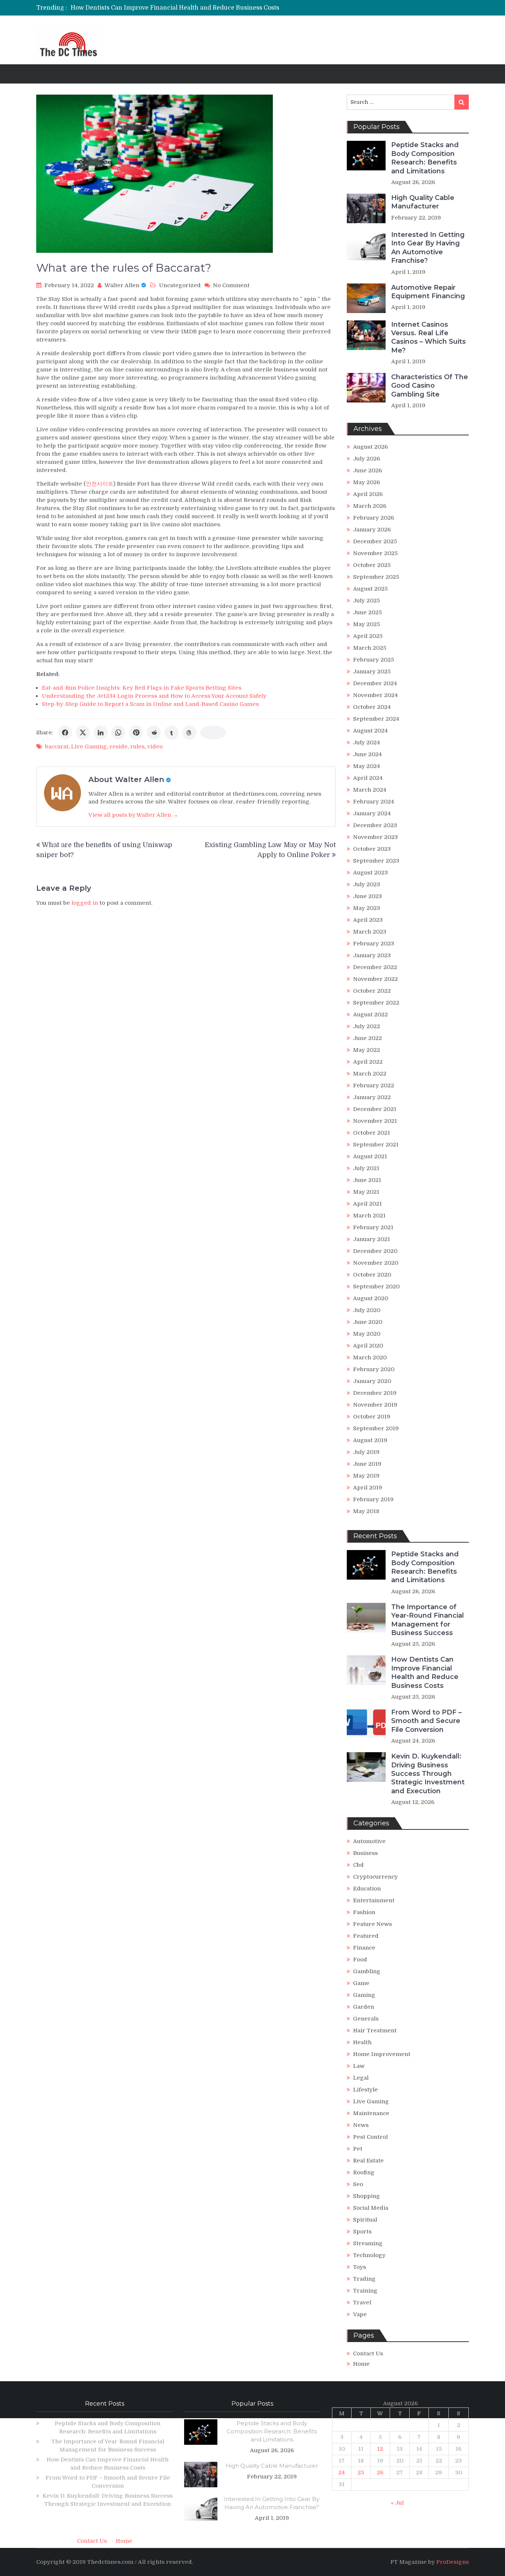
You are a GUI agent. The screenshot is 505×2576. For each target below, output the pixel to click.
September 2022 (376, 1003)
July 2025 (367, 601)
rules (137, 747)
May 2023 (367, 908)
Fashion (364, 1912)
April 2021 (367, 1204)
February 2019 (373, 1499)
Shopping (367, 2196)
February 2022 (374, 1085)
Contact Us (368, 2354)
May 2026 (367, 482)
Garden (364, 2007)
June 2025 (367, 612)
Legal (361, 2078)
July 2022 (367, 1026)
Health (362, 2042)
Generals (366, 2019)
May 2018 (366, 1511)
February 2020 (374, 1369)
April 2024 (368, 778)
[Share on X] (83, 733)
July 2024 (367, 742)
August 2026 (370, 447)
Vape (360, 2314)
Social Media (371, 2208)
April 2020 (368, 1346)
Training (365, 2291)
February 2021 (373, 1227)
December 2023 (375, 825)
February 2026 (374, 518)
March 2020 (370, 1357)
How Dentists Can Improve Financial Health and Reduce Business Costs (175, 8)
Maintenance (371, 2113)
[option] (183, 8)
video (155, 747)
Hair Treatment (375, 2030)
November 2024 (375, 695)
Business (365, 1853)
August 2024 (370, 731)
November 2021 (375, 1121)
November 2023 (375, 837)
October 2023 (372, 849)
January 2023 (372, 955)
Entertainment (374, 1900)
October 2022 (372, 991)
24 (342, 2473)
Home (361, 2364)
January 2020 (372, 1381)
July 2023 (367, 884)
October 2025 (372, 565)
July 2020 (367, 1310)
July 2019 (366, 1452)
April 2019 (368, 1488)
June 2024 (367, 754)
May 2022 (367, 1050)
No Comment (231, 285)
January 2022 (372, 1097)
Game (361, 1983)
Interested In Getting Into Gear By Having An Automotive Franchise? (428, 248)
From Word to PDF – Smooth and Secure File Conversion (426, 1721)
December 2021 (375, 1109)
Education (367, 1889)
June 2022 (367, 1038)
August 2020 (371, 1298)
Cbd (358, 1865)
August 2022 (370, 1015)
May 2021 (366, 1192)
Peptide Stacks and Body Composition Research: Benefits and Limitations (425, 158)
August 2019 (370, 1440)
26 (380, 2473)
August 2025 (370, 589)
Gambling (367, 1971)
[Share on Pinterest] (136, 733)
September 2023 (376, 861)
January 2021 (372, 1239)
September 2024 (376, 719)
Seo (358, 2184)
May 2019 (366, 1476)
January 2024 (372, 813)
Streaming (368, 2243)
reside (118, 747)
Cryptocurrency (375, 1877)
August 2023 (370, 873)
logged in (85, 903)
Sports (362, 2232)
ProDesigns (453, 2562)
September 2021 (376, 1145)
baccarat (57, 747)
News (361, 2125)
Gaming (364, 1995)
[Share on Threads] (189, 733)
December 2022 (375, 967)
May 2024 (367, 766)
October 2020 (372, 1275)
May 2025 (367, 624)
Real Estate (368, 2161)
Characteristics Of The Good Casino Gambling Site (430, 386)
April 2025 (368, 636)
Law (359, 2066)
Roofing (364, 2172)
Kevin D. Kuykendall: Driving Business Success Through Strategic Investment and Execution (428, 1774)
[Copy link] (213, 733)
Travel (362, 2303)
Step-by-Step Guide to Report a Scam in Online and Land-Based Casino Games (150, 704)
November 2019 (375, 1405)
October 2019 (372, 1417)
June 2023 (367, 896)
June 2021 (367, 1180)
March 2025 (370, 648)
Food (360, 1960)
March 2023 (370, 932)
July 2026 (367, 459)
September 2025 (376, 577)
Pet (358, 2149)
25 (361, 2473)
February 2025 (374, 660)
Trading (364, 2279)
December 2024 (375, 683)
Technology (369, 2255)
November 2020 (376, 1263)
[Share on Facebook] (65, 733)
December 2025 (375, 541)
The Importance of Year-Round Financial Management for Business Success (428, 1620)
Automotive (369, 1841)
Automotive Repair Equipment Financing (428, 292)
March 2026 (370, 506)
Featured (366, 1936)
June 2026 (367, 470)
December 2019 (375, 1393)
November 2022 (375, 979)
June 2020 (368, 1322)
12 (380, 2449)
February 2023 (374, 944)
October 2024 (372, 707)
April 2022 (368, 1062)
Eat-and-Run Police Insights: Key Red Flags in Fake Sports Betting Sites (142, 688)
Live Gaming (89, 747)
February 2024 (374, 802)
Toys (360, 2267)
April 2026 (368, 494)
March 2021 (369, 1216)
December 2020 (375, 1251)
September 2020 (376, 1287)
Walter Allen (122, 285)
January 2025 (372, 672)
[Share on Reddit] (154, 733)
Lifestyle (365, 2090)
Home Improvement (382, 2054)
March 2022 (370, 1074)
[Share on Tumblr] (172, 733)
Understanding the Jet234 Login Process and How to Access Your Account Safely (154, 696)
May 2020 (367, 1334)
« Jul (397, 2503)
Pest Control (370, 2137)
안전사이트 (100, 484)
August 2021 (370, 1156)
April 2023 (368, 920)
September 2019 (376, 1428)
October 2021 (372, 1133)
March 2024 (370, 790)
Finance (364, 1948)
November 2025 (375, 553)
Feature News (372, 1924)
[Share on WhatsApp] (118, 733)
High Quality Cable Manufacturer (423, 202)
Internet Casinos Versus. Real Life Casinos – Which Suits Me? (428, 337)
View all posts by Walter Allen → (133, 815)
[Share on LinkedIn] (101, 733)
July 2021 (366, 1168)
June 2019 (367, 1464)
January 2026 (372, 530)
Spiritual (365, 2220)
